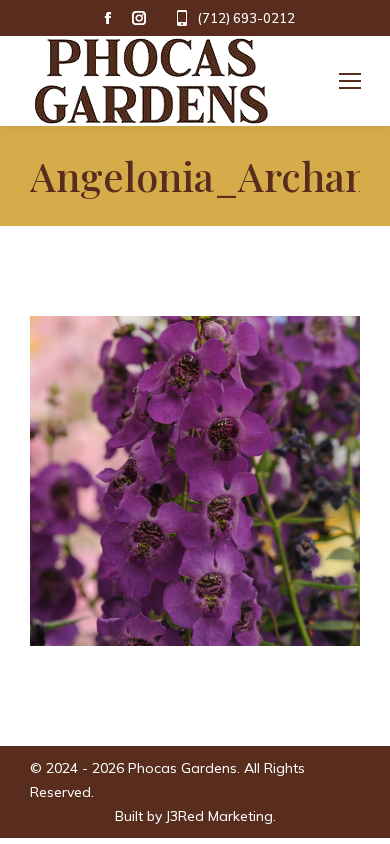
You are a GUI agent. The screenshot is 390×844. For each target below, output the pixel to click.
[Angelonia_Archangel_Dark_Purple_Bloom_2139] (195, 481)
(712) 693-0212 (246, 18)
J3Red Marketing (219, 816)
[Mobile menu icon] (350, 81)
